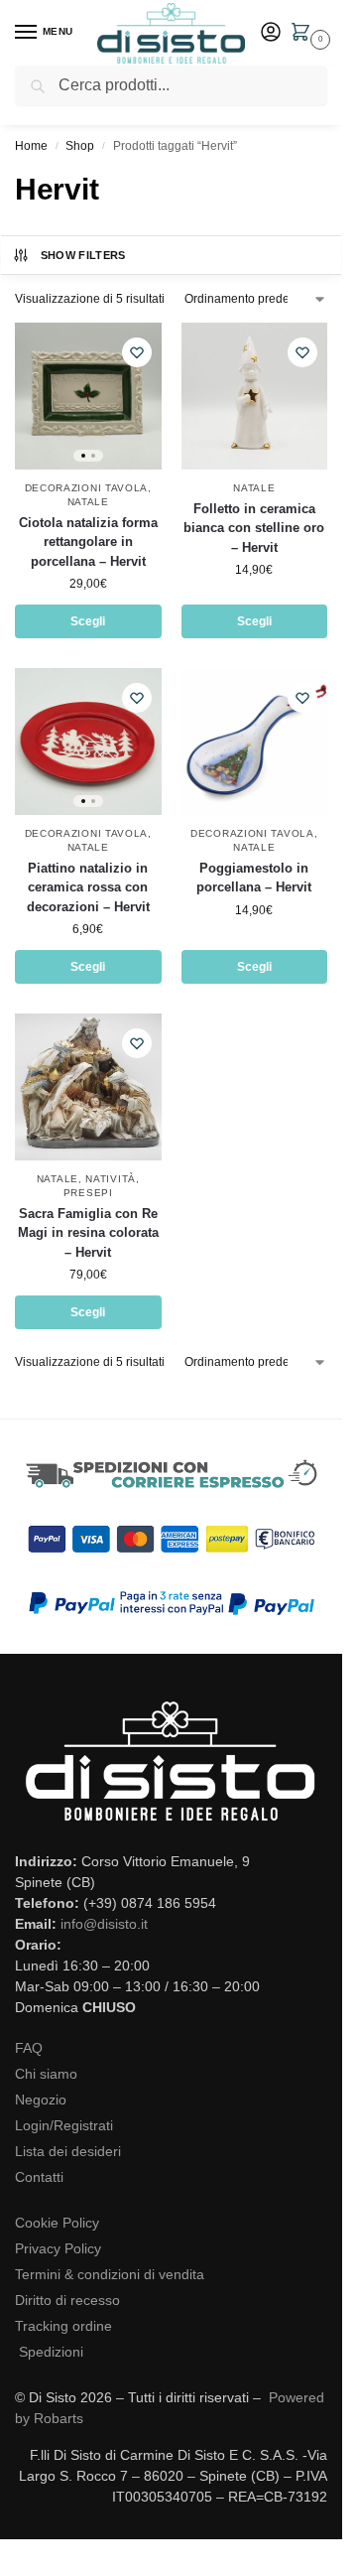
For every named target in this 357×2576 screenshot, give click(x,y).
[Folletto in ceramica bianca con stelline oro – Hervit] (255, 396)
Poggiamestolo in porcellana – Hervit (254, 878)
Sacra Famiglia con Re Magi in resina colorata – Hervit (88, 1233)
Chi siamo (46, 2074)
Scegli (88, 621)
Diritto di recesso (67, 2300)
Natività (111, 1179)
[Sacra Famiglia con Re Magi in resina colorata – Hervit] (88, 1087)
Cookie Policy (57, 2223)
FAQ (29, 2048)
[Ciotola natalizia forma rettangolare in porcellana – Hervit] (88, 396)
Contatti (39, 2177)
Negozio (41, 2100)
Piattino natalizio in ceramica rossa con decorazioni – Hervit (88, 887)
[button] (304, 34)
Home (31, 146)
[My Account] (271, 33)
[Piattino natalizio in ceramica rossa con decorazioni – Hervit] (88, 742)
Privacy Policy (58, 2248)
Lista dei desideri (68, 2151)
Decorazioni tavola (87, 488)
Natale (88, 502)
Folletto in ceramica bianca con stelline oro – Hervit (254, 528)
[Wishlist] (137, 352)
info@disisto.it (104, 1924)
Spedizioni (51, 2352)
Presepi (88, 1193)
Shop (80, 146)
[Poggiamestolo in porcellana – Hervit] (255, 742)
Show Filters (83, 255)
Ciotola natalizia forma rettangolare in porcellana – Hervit (88, 542)
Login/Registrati (64, 2125)
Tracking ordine (63, 2326)
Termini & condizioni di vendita (110, 2274)
